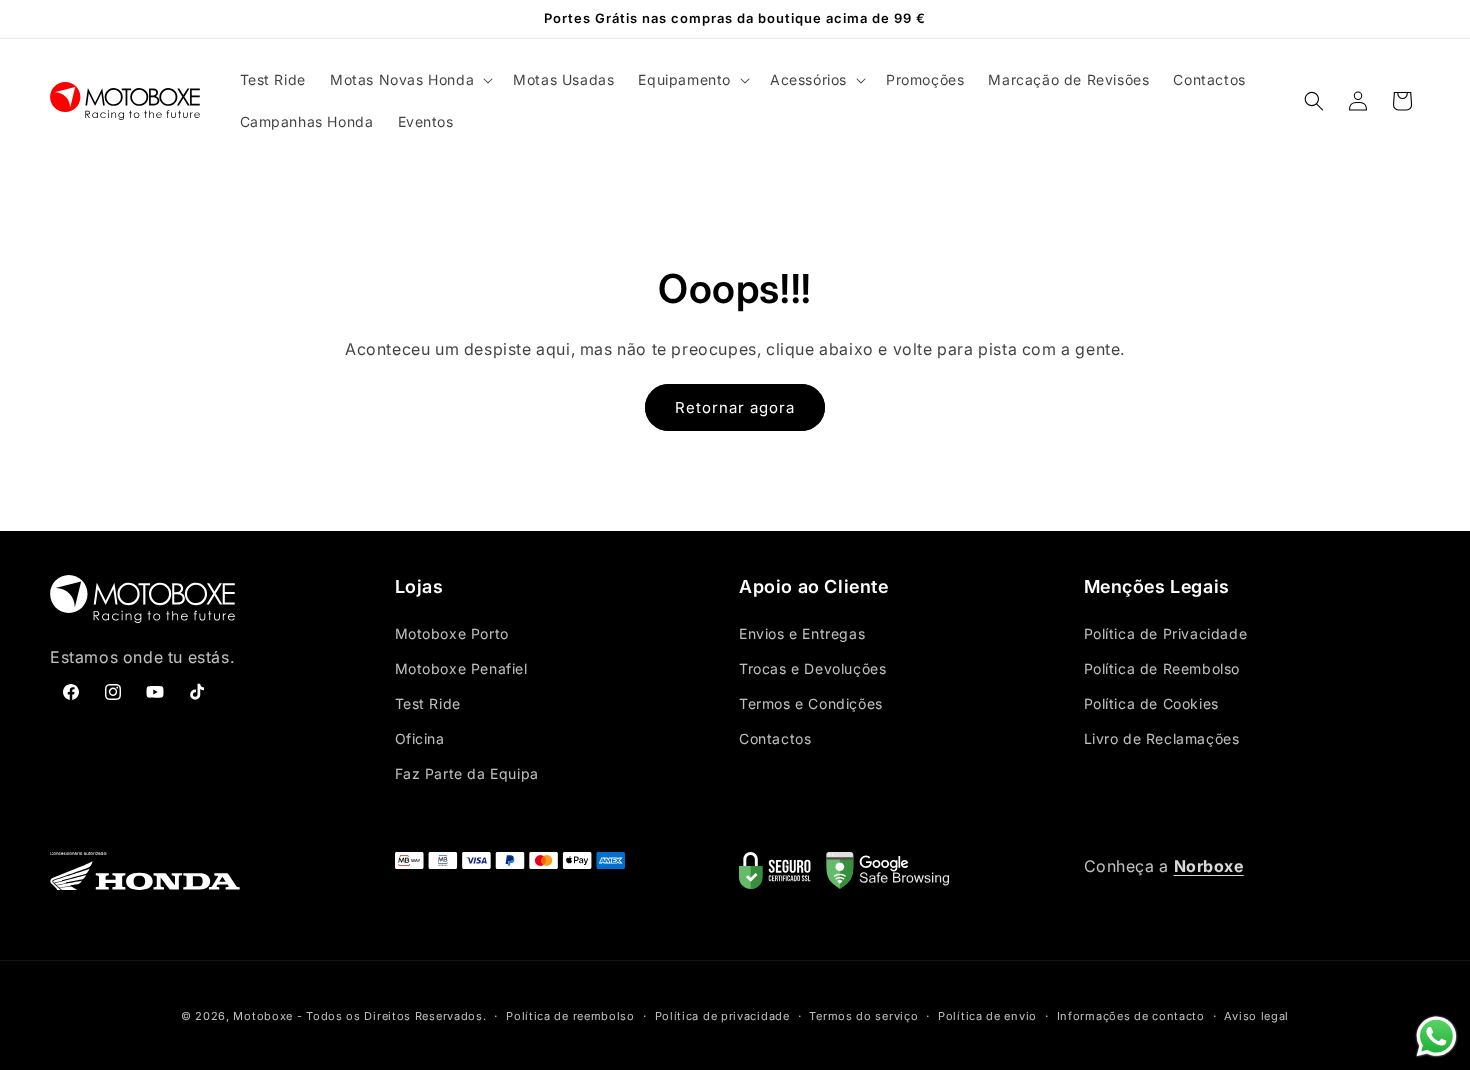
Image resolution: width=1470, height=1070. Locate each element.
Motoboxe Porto (452, 633)
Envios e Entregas (802, 633)
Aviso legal (1256, 1016)
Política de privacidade (722, 1016)
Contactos (775, 738)
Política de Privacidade (1166, 633)
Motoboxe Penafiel (461, 668)
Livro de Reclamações (1162, 738)
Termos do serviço (863, 1016)
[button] (409, 80)
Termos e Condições (811, 703)
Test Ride (428, 703)
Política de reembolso (570, 1016)
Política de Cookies (1151, 703)
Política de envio (987, 1016)
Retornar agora (735, 407)
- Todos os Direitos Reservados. (392, 1016)
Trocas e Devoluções (812, 668)
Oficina (420, 738)
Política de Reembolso (1162, 668)
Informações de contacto (1131, 1016)
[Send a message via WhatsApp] (1436, 1036)
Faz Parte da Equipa (467, 773)
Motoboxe (263, 1016)
